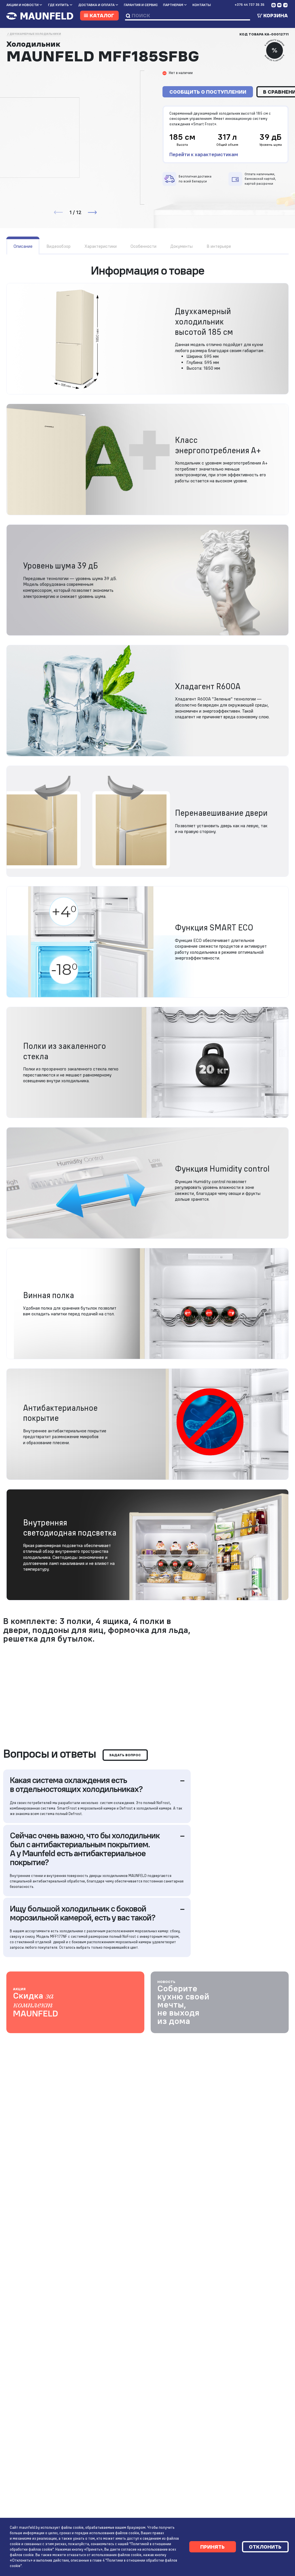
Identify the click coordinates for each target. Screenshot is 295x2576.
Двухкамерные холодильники (35, 34)
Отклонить (265, 2547)
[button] (92, 212)
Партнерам (173, 5)
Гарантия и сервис (141, 5)
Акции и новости (22, 5)
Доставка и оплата (97, 5)
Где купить (58, 5)
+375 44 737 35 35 (249, 5)
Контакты (202, 5)
